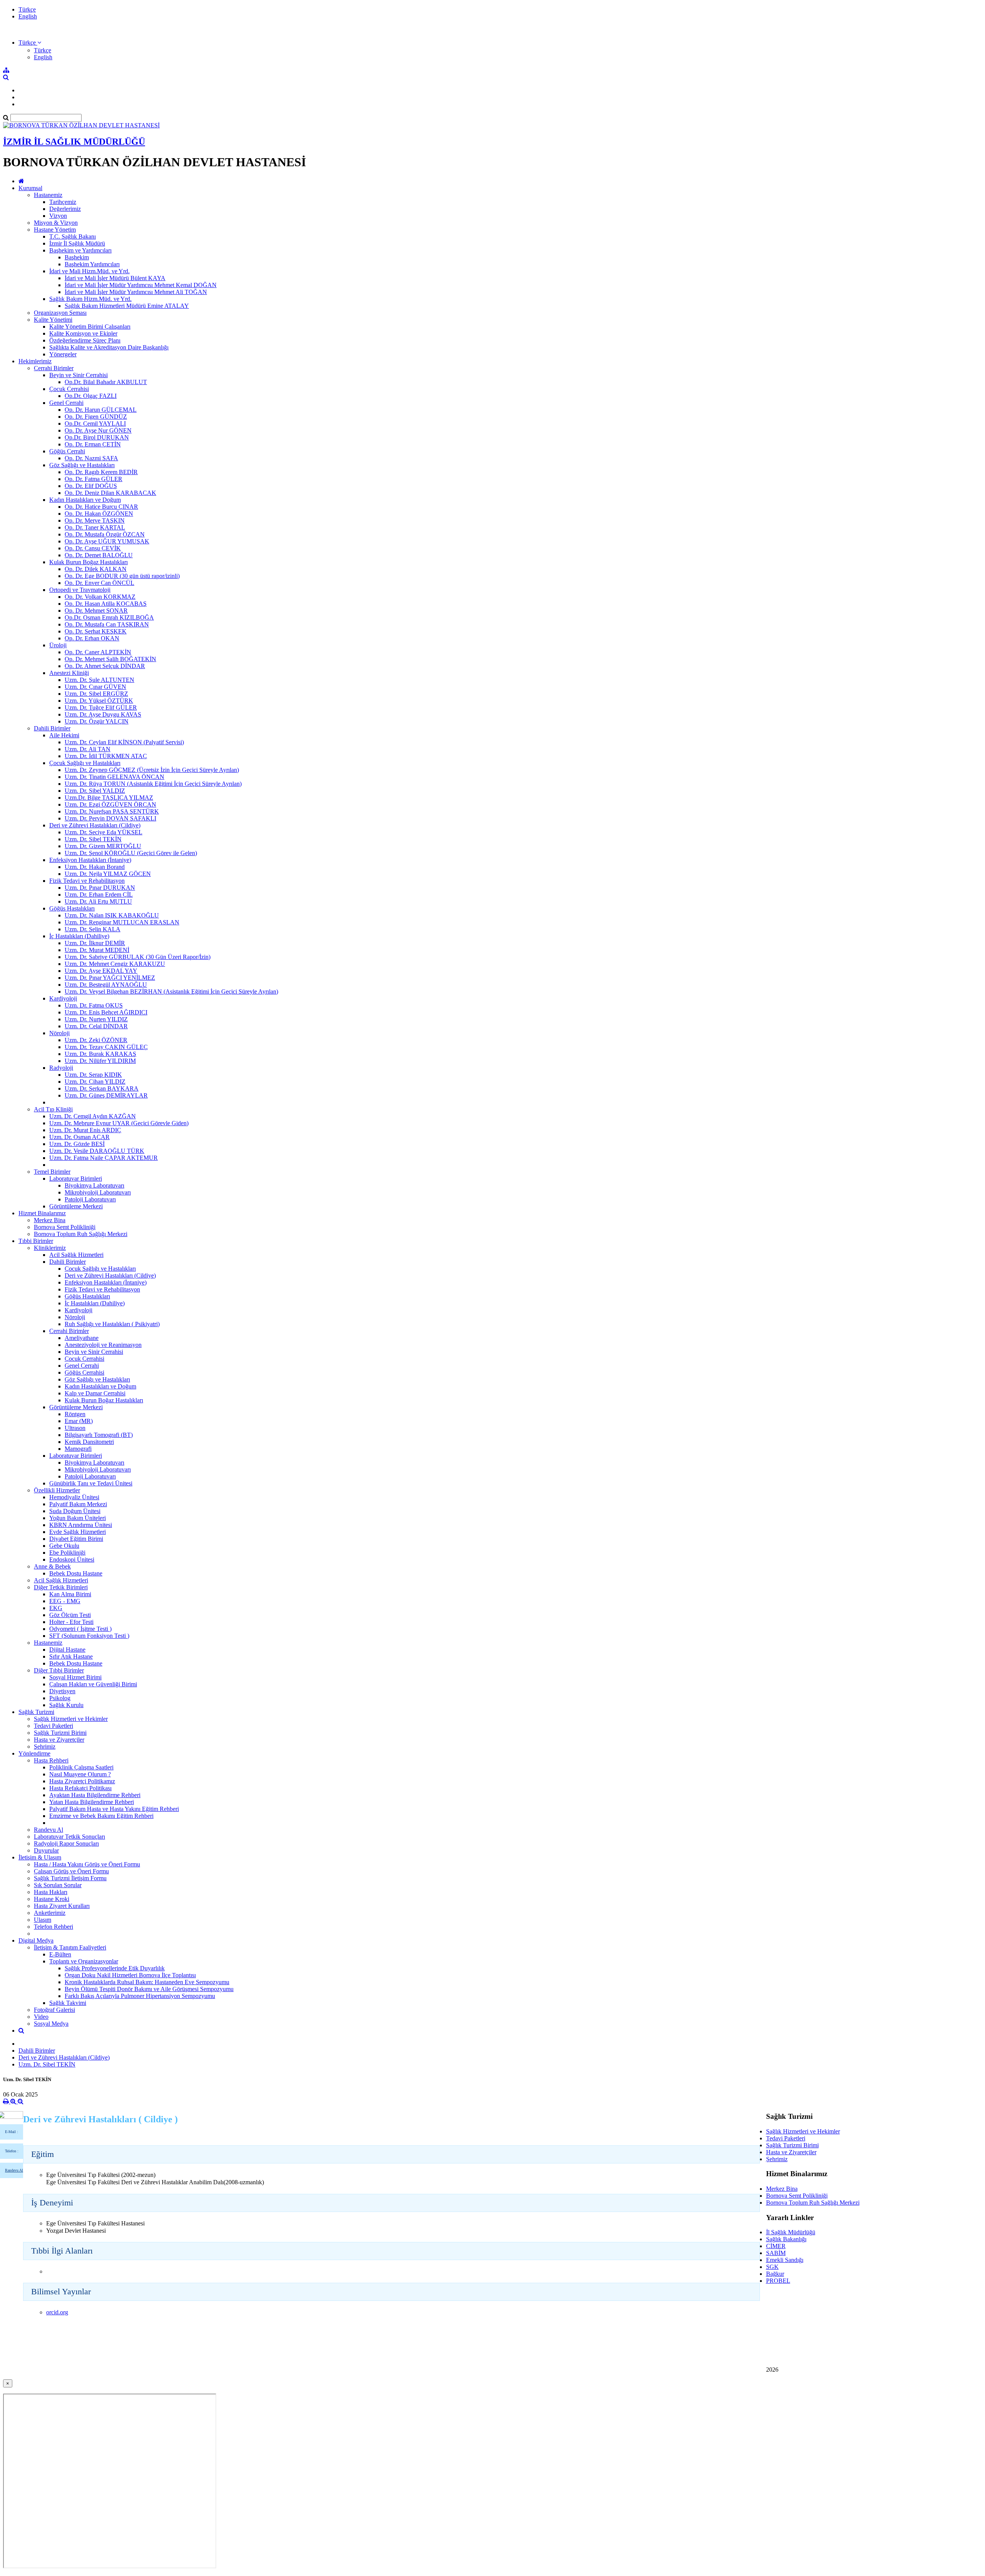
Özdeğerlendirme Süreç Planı (85, 340)
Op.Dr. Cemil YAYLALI (95, 423)
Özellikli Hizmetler (57, 1490)
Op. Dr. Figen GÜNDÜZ (96, 417)
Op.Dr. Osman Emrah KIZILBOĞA (109, 617)
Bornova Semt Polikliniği (65, 1227)
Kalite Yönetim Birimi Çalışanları (90, 327)
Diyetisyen (62, 1691)
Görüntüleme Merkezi (76, 1206)
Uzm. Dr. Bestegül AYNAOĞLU (106, 985)
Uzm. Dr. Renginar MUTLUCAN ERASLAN (122, 922)
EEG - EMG (65, 1601)
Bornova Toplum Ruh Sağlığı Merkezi (81, 1234)
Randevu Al (48, 1830)
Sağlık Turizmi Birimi (60, 1733)
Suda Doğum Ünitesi (75, 1511)
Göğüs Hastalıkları (72, 908)
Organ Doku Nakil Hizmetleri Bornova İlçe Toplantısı (130, 1975)
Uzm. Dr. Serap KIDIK (93, 1075)
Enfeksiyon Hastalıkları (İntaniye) (90, 860)
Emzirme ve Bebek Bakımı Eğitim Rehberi (101, 1816)
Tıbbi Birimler (36, 1241)
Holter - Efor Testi (71, 1622)
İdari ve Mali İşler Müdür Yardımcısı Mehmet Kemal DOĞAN (141, 285)
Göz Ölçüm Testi (70, 1615)
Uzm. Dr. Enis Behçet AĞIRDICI (106, 1012)
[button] (30, 43)
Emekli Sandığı (785, 2260)
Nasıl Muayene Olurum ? (80, 1774)
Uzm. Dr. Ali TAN (88, 749)
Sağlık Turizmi (36, 1712)
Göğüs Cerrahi (67, 451)
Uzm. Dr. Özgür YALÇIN (97, 721)
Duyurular (46, 1850)
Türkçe (27, 9)
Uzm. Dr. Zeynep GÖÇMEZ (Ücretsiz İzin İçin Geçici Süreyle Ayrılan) (152, 770)
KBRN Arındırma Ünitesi (81, 1525)
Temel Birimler (52, 1172)
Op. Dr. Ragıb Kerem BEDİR (101, 472)
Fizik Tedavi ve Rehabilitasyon (87, 881)
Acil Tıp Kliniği (53, 1109)
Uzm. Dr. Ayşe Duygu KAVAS (103, 714)
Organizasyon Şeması (60, 313)
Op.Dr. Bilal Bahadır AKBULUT (106, 382)
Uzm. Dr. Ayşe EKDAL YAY (101, 971)
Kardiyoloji (63, 998)
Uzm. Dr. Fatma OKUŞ (94, 1005)
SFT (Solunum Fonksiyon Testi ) (89, 1636)
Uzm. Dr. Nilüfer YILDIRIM (100, 1061)
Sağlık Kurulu (66, 1705)
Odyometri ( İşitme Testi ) (80, 1629)
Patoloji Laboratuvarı (90, 1199)
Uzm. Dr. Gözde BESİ (77, 1144)
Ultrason (75, 1428)
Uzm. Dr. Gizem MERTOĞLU (103, 846)
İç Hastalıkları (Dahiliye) (79, 936)
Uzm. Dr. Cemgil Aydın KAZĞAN (93, 1116)
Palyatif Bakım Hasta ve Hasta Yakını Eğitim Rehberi (114, 1809)
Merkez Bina (50, 1220)
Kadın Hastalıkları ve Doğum (85, 500)
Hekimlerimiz (35, 361)
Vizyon (58, 216)
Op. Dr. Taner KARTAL (95, 527)
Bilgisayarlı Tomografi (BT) (99, 1435)
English (28, 16)
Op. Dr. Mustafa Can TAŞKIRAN (107, 624)
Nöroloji (59, 1033)
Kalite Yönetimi (53, 320)
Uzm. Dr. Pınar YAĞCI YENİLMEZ (110, 978)
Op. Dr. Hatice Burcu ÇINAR (101, 507)
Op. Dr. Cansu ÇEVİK (93, 548)
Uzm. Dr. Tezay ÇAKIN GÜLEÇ (106, 1047)
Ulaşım (43, 1920)
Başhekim (77, 257)
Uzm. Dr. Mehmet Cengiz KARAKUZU (115, 964)
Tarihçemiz (63, 202)
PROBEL (778, 2281)
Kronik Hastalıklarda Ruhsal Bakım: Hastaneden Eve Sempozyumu (147, 1982)
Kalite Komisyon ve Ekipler (83, 333)
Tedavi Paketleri (53, 1726)
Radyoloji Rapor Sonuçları (66, 1843)
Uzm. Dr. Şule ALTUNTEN (99, 680)
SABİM (776, 2253)
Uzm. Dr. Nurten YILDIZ (96, 1019)
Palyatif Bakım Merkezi (78, 1504)
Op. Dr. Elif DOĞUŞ (91, 486)
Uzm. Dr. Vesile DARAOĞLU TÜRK (97, 1151)
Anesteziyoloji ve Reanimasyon (103, 1345)
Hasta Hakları (51, 1892)
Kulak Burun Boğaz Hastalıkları (88, 562)
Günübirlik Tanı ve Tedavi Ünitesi (91, 1483)
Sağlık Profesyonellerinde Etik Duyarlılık (115, 1968)
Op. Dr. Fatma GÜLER (93, 479)
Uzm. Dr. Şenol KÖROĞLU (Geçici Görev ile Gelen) (131, 853)
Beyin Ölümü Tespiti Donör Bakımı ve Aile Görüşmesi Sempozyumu (149, 1989)
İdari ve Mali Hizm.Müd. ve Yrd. (89, 271)
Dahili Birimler (52, 728)
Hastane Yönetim (55, 230)
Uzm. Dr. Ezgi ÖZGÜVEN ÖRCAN (110, 804)
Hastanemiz (48, 195)
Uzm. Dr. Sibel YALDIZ (95, 791)
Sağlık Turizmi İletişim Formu (70, 1878)
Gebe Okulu (64, 1546)
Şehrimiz (45, 1747)
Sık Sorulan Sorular (58, 1885)
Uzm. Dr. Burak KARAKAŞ (100, 1054)
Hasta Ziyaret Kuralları (62, 1906)
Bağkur (775, 2274)
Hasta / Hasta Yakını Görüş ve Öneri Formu (87, 1864)
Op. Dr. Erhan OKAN (92, 638)
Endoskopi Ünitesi (72, 1559)
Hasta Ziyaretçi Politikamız (82, 1781)
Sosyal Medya (51, 2024)
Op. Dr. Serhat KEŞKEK (96, 631)
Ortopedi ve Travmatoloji (80, 590)
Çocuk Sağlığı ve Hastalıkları (85, 763)
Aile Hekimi (64, 735)
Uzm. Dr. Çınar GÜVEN (95, 687)
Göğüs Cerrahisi (84, 1372)
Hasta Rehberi (51, 1760)
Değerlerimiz (65, 209)
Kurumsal (30, 188)
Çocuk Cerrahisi (69, 389)
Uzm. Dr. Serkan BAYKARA (102, 1088)
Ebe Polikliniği (67, 1553)
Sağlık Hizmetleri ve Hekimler (71, 1719)
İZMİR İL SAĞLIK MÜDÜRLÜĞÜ (74, 142)
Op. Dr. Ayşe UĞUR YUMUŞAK (107, 541)
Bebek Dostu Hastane (76, 1573)
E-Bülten (60, 1954)
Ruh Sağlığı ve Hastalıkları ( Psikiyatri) (112, 1324)
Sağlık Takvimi (68, 2003)
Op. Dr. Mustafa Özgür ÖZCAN (105, 534)
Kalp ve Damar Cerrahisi (95, 1393)
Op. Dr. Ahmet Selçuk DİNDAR (105, 666)
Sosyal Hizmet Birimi (75, 1677)
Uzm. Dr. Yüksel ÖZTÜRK (99, 701)
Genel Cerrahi (66, 403)
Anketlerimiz (50, 1913)
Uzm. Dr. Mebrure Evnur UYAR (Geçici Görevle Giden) (119, 1123)
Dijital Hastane (67, 1650)
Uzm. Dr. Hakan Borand (95, 867)
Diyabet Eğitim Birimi (76, 1539)
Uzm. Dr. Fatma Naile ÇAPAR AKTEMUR (104, 1158)
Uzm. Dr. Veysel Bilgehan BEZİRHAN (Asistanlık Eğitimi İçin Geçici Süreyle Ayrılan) (171, 991)
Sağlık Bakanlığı (786, 2239)
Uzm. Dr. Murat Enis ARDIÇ (85, 1130)
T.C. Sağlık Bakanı (73, 236)
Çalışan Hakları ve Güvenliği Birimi (93, 1684)
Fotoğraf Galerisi (54, 2010)
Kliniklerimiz (50, 1248)
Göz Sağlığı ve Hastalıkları (82, 465)
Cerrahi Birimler (54, 368)
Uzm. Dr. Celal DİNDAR (96, 1026)
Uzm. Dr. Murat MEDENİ (97, 950)
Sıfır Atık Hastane (71, 1656)
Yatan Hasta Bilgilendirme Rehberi (92, 1802)
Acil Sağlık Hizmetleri (76, 1255)
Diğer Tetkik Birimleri (61, 1587)
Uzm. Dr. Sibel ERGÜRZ (96, 694)
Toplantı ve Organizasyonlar (84, 1961)
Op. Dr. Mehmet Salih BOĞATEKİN (110, 659)
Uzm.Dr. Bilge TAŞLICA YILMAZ (109, 798)
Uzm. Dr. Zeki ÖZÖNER (96, 1040)
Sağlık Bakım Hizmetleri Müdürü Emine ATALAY (127, 306)
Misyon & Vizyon (56, 223)
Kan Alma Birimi (70, 1594)
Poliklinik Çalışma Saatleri (81, 1767)
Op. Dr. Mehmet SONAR (96, 611)
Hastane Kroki (52, 1899)
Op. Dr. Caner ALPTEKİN (98, 652)
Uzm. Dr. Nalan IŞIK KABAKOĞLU (112, 915)
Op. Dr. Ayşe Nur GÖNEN (98, 430)
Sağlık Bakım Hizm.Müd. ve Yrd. (90, 299)
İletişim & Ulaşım (40, 1857)
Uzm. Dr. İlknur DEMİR (95, 943)
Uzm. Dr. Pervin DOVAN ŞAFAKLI (110, 818)
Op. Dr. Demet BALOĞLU (99, 555)
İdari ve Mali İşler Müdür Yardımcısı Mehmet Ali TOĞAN (136, 292)
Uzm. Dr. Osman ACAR (79, 1137)
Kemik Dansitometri (89, 1442)
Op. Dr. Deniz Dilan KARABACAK (110, 493)
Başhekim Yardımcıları (92, 264)
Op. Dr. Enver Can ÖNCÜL (99, 583)
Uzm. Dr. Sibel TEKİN (93, 839)
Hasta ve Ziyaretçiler (59, 1740)
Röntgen (75, 1414)
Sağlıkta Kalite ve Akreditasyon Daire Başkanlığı (109, 347)
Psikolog (60, 1698)
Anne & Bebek (52, 1566)
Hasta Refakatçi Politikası (80, 1788)
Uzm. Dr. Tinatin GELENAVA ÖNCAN (114, 777)
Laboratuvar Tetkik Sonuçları (69, 1837)
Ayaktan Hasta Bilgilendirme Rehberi (95, 1795)
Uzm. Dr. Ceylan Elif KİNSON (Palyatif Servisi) (124, 742)
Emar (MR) (79, 1421)
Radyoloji (61, 1068)
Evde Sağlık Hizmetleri (78, 1532)
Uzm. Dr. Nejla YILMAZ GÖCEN (108, 874)
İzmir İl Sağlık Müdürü (77, 243)
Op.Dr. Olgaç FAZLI (91, 396)
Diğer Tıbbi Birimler (59, 1670)
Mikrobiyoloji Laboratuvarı (98, 1192)
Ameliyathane (82, 1338)
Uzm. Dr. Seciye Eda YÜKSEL (104, 832)
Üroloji (58, 645)
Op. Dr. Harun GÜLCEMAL (101, 410)
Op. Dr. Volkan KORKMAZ (100, 597)
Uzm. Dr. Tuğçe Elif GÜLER (101, 707)
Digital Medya (36, 1940)
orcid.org (57, 2312)
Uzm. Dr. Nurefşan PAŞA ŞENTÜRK (112, 811)
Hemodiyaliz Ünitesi (74, 1497)
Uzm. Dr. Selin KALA (93, 929)
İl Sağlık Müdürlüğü (791, 2232)
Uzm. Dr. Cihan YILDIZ (95, 1082)
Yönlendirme (34, 1753)
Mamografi (78, 1449)
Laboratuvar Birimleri (76, 1179)
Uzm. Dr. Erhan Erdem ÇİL (99, 895)
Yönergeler (63, 354)
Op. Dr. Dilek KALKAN (96, 569)
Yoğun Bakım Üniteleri (78, 1518)
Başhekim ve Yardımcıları (80, 250)
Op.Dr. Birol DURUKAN (97, 437)
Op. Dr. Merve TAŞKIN (95, 520)
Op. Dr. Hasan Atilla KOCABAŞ (106, 604)
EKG (56, 1608)
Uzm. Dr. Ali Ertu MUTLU (98, 901)
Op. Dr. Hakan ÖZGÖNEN (99, 514)
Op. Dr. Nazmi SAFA (91, 458)
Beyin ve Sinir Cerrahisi (78, 375)
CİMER (776, 2246)
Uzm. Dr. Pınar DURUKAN (100, 888)
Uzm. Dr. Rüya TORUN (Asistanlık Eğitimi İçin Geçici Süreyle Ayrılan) (153, 784)
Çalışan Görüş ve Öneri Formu (71, 1871)
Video (41, 2017)
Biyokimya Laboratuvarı (94, 1185)
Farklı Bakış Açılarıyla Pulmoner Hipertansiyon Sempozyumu (140, 1996)
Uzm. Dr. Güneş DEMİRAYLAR (106, 1095)
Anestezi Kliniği (69, 673)
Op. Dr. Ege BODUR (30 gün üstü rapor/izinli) (122, 576)
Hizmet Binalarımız (42, 1213)
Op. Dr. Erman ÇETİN (93, 444)
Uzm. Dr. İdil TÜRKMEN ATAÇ (106, 756)
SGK (772, 2267)
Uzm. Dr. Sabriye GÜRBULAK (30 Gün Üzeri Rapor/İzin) (138, 957)
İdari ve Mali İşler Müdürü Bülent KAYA (115, 278)
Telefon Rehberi (53, 1927)
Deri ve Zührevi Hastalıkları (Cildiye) (95, 825)
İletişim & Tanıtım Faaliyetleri (70, 1947)
